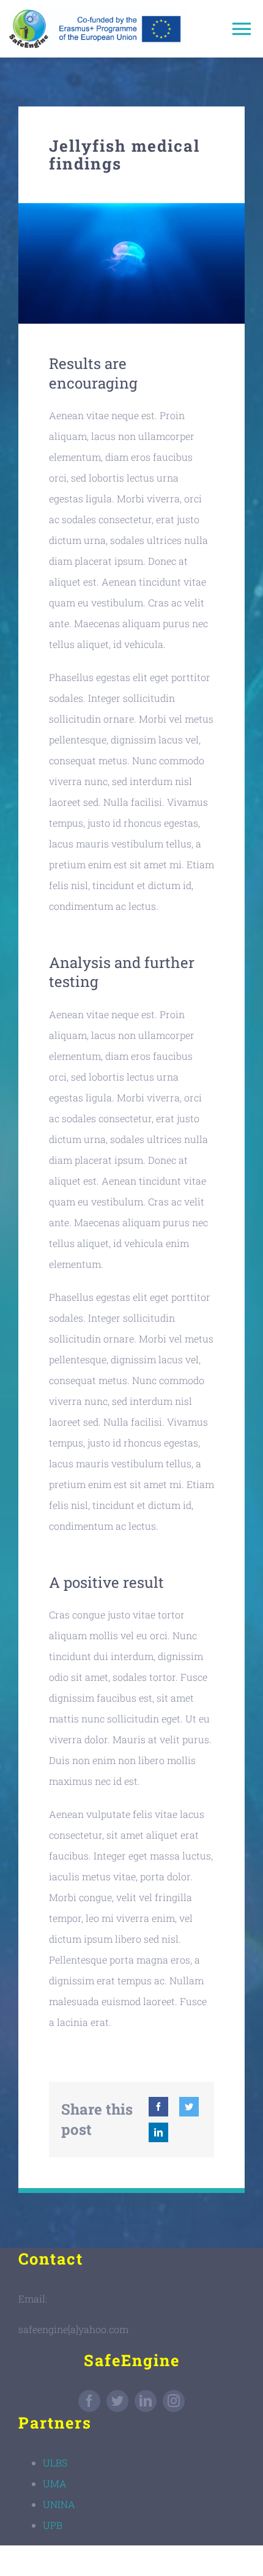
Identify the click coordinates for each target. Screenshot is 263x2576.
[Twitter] (189, 2107)
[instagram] (174, 2401)
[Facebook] (158, 2107)
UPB (53, 2525)
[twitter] (117, 2401)
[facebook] (89, 2401)
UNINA (59, 2504)
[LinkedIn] (158, 2132)
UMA (55, 2483)
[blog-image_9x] (131, 208)
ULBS (55, 2462)
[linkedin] (146, 2401)
